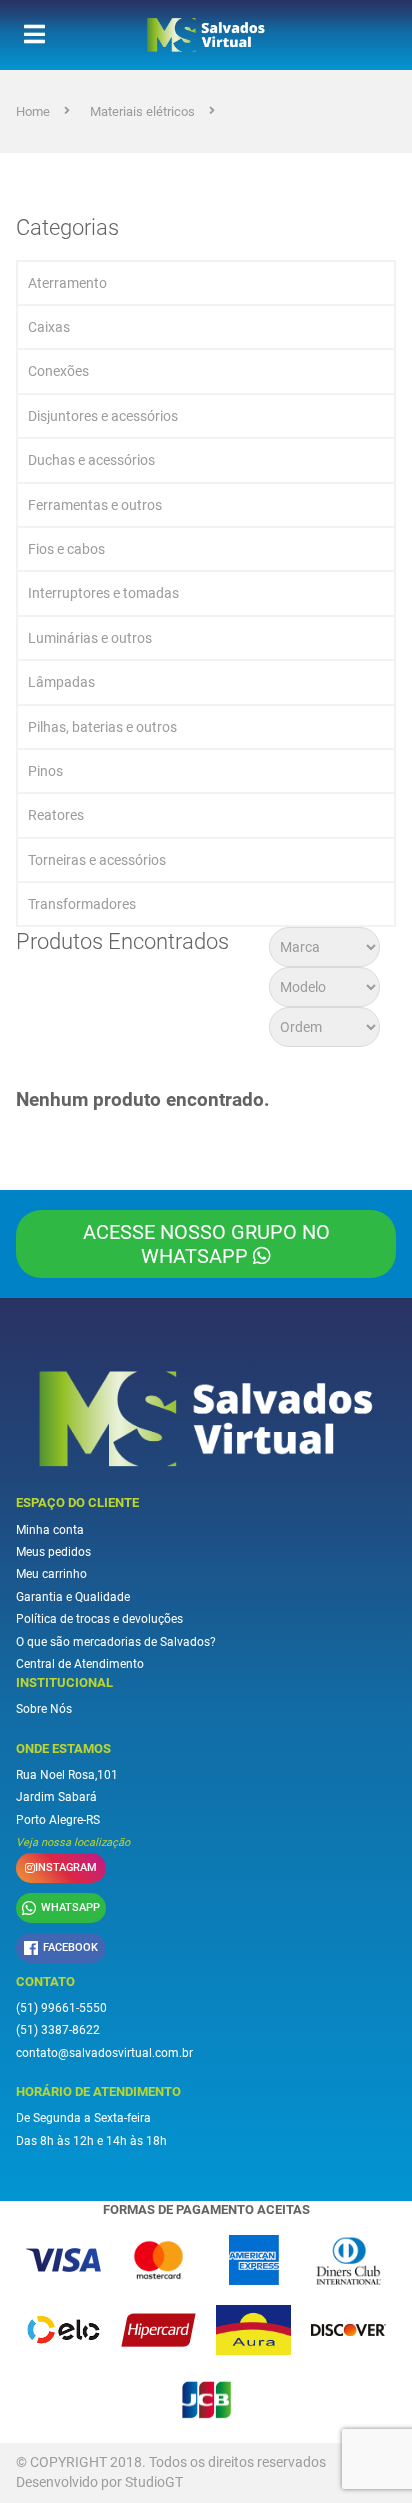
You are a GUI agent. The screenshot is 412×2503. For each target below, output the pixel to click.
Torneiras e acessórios (97, 860)
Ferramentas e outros (95, 505)
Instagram (66, 1867)
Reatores (56, 815)
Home (33, 111)
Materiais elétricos (142, 111)
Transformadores (82, 904)
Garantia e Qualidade (73, 1597)
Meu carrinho (51, 1574)
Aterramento (67, 283)
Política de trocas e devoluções (99, 1619)
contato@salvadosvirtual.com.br (104, 2053)
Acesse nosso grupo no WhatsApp (206, 1244)
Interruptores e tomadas (103, 593)
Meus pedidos (53, 1552)
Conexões (58, 371)
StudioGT (154, 2482)
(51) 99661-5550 (61, 2008)
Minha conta (50, 1530)
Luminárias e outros (90, 638)
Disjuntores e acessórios (103, 416)
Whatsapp (70, 1907)
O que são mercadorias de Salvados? (116, 1642)
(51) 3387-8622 (58, 2030)
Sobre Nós (44, 1709)
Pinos (45, 771)
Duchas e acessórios (91, 460)
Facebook (70, 1947)
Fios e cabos (66, 549)
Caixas (49, 327)
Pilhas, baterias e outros (102, 727)
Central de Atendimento (80, 1664)
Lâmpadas (61, 682)
